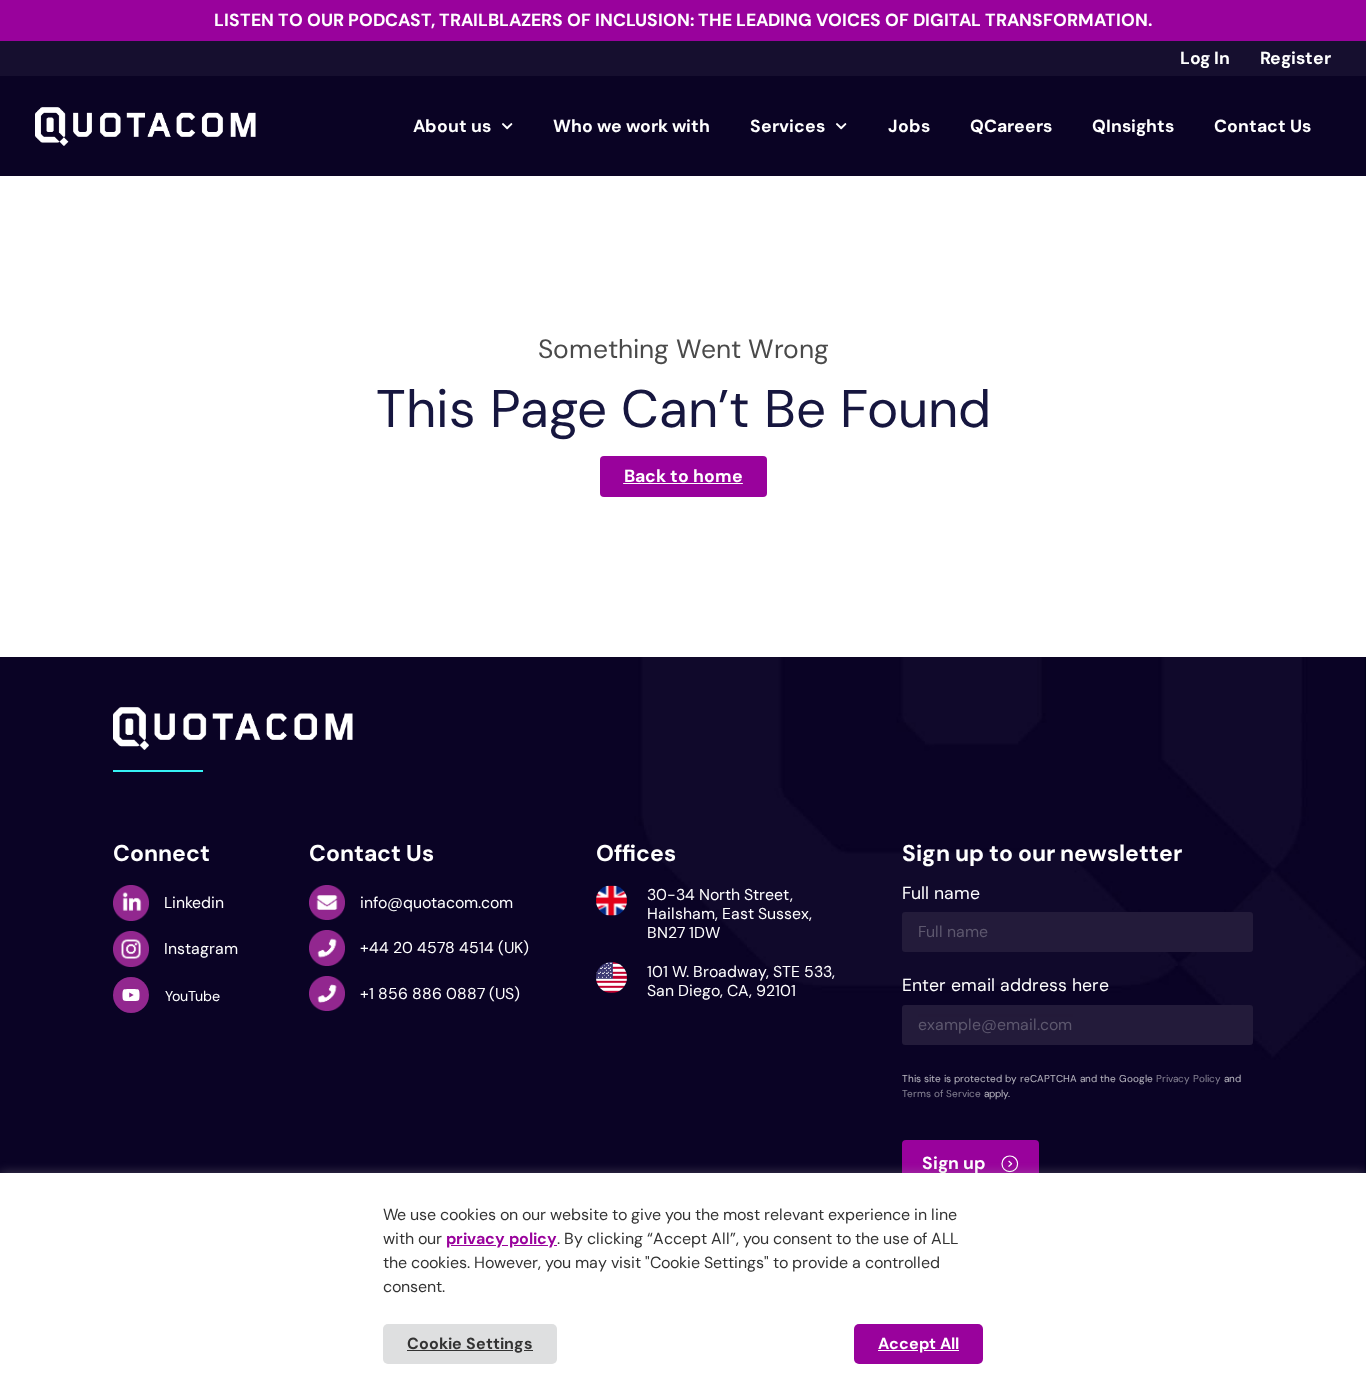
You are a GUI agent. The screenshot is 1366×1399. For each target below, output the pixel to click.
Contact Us (1262, 126)
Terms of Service (941, 1093)
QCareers (1011, 126)
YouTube (192, 996)
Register (1295, 58)
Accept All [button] (918, 1343)
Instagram (201, 948)
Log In (1205, 58)
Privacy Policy (1188, 1078)
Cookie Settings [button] (470, 1343)
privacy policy (501, 1238)
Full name (941, 894)
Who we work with (631, 126)
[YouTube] (131, 995)
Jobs (909, 126)
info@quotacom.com (436, 902)
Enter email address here (1005, 986)
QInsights (1133, 126)
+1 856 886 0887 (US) (440, 993)
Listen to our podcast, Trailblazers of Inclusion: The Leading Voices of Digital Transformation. (683, 20)
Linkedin (194, 902)
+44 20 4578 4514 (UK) (444, 947)
